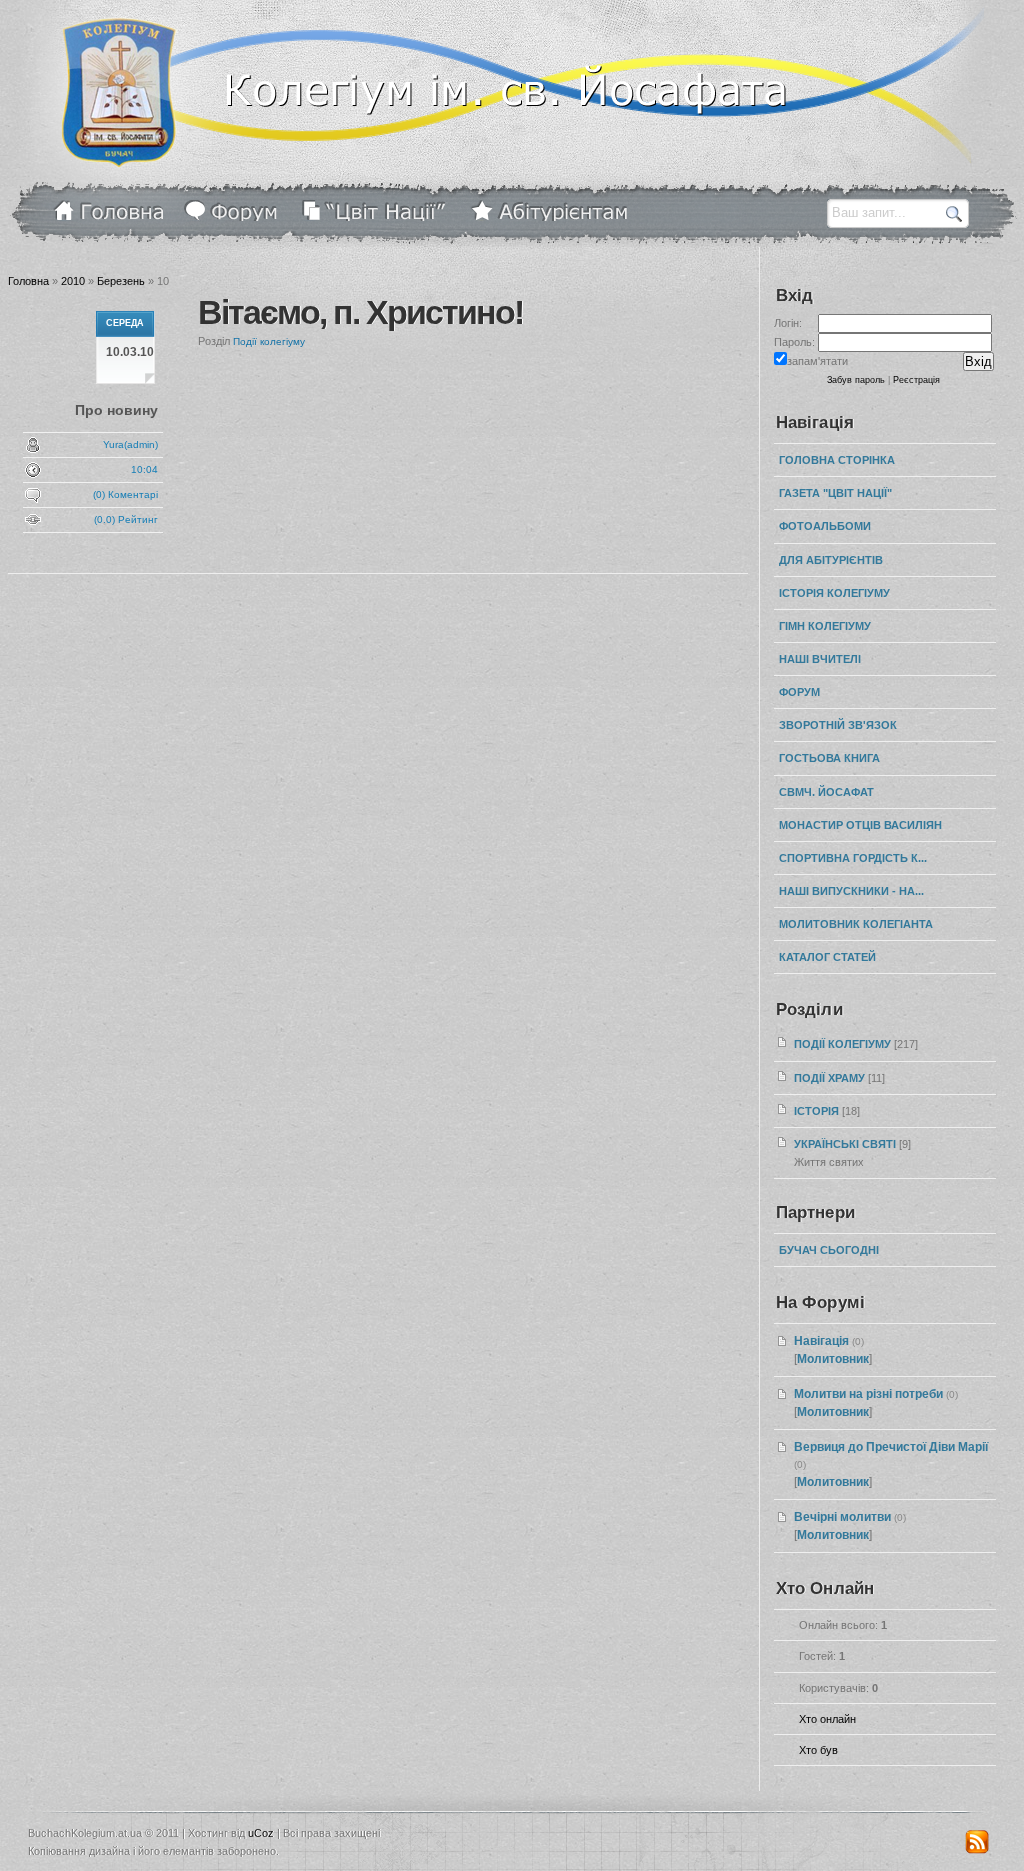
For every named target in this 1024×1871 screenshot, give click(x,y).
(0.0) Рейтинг (126, 519)
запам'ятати (817, 361)
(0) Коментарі (125, 494)
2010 (73, 281)
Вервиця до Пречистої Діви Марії (891, 1447)
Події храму (829, 1078)
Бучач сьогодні (829, 1250)
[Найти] (955, 213)
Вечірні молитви (842, 1517)
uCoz (261, 1833)
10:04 (144, 469)
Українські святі (845, 1144)
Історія (816, 1111)
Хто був (818, 1750)
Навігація (821, 1341)
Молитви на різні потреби (868, 1394)
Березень (121, 281)
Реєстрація (916, 380)
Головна (28, 281)
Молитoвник (833, 1359)
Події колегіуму (269, 341)
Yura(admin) (130, 444)
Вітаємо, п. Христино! (360, 312)
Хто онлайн (827, 1719)
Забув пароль (856, 380)
